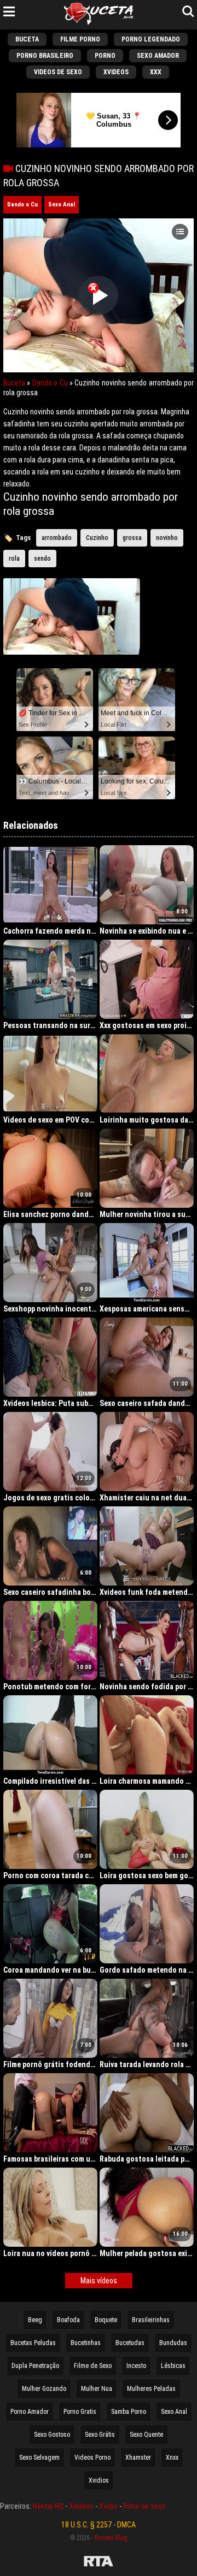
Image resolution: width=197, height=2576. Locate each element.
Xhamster (138, 2458)
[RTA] (99, 2563)
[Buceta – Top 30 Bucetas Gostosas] (99, 15)
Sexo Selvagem (39, 2458)
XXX (156, 72)
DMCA (126, 2525)
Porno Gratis (80, 2412)
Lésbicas (173, 2366)
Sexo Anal (62, 204)
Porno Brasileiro (45, 56)
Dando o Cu (22, 204)
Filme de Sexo (93, 2366)
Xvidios (99, 2480)
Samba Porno (129, 2412)
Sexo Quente (146, 2435)
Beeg (35, 2320)
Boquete (106, 2320)
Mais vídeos (99, 2281)
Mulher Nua (97, 2389)
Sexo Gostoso (52, 2435)
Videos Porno (92, 2458)
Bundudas (173, 2343)
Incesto (136, 2366)
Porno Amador (30, 2412)
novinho (167, 538)
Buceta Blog (111, 2538)
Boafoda (68, 2320)
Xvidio (108, 2506)
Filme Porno (80, 39)
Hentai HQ (48, 2506)
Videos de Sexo (58, 72)
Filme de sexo (144, 2506)
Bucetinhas (86, 2343)
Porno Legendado (151, 39)
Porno (105, 56)
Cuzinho (97, 538)
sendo (42, 559)
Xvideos (116, 72)
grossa (132, 538)
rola (14, 559)
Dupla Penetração (35, 2366)
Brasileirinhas (151, 2320)
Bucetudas (130, 2343)
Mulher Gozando (44, 2389)
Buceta (27, 39)
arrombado (57, 538)
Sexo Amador (158, 56)
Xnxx (172, 2458)
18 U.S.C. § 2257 (86, 2525)
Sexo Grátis (100, 2435)
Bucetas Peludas (33, 2343)
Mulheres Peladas (151, 2389)
